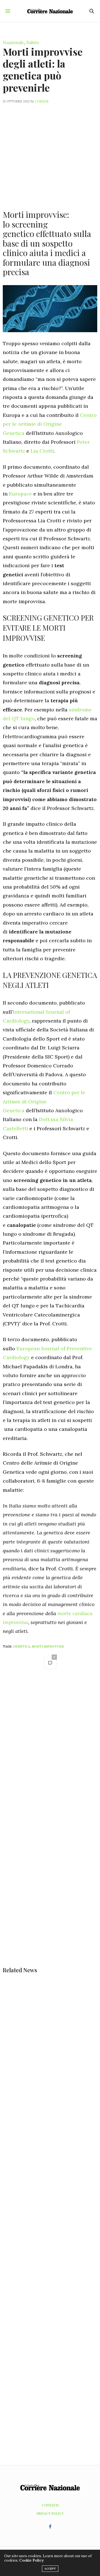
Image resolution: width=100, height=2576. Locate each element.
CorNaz (42, 101)
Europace (20, 494)
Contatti (50, 2505)
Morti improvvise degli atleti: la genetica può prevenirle (43, 69)
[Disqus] (50, 1752)
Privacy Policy (50, 2513)
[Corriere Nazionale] (50, 11)
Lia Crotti (42, 451)
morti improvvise (48, 1646)
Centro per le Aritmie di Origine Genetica (50, 424)
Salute (33, 42)
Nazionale (13, 42)
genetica (22, 1646)
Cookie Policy (31, 2560)
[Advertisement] (50, 153)
